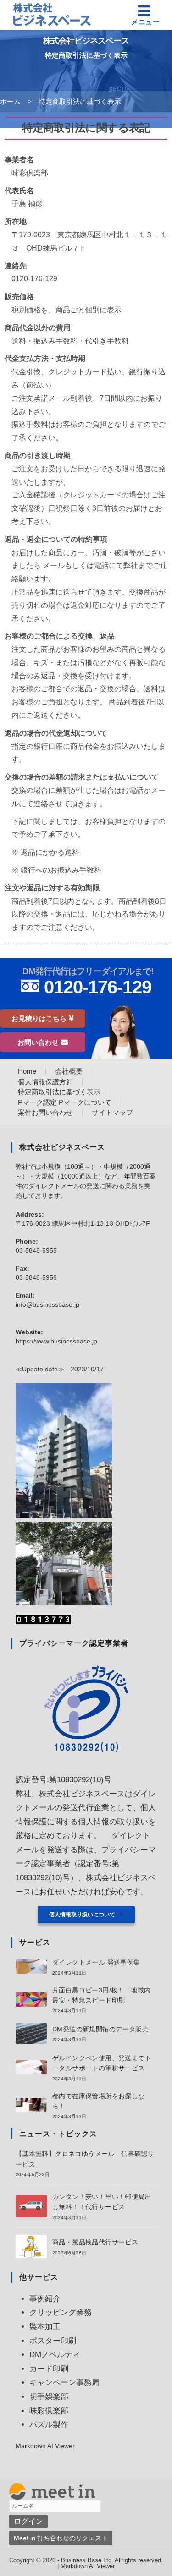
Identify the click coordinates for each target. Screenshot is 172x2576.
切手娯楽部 (49, 2397)
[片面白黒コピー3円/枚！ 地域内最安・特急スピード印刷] (31, 1999)
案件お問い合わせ (45, 1112)
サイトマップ (112, 1112)
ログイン (28, 2521)
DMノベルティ (55, 2355)
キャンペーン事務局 (64, 2382)
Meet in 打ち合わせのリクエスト (61, 2538)
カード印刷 (49, 2369)
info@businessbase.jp (47, 1304)
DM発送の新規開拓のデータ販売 (100, 2029)
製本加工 (45, 2327)
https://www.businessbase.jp (56, 1341)
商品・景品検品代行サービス (95, 2242)
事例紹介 (45, 2299)
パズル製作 (49, 2425)
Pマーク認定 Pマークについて (65, 1102)
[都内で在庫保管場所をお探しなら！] (31, 2105)
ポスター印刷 (53, 2341)
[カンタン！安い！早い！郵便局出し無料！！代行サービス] (31, 2206)
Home (27, 1071)
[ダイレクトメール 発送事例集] (31, 1967)
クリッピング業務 (61, 2312)
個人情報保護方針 (45, 1082)
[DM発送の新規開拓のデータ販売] (31, 2033)
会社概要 (69, 1071)
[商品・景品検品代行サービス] (31, 2246)
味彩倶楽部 (49, 2411)
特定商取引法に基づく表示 (80, 101)
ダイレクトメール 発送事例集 (96, 1962)
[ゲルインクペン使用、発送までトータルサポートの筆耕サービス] (31, 2067)
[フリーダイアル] (86, 985)
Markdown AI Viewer (45, 2446)
